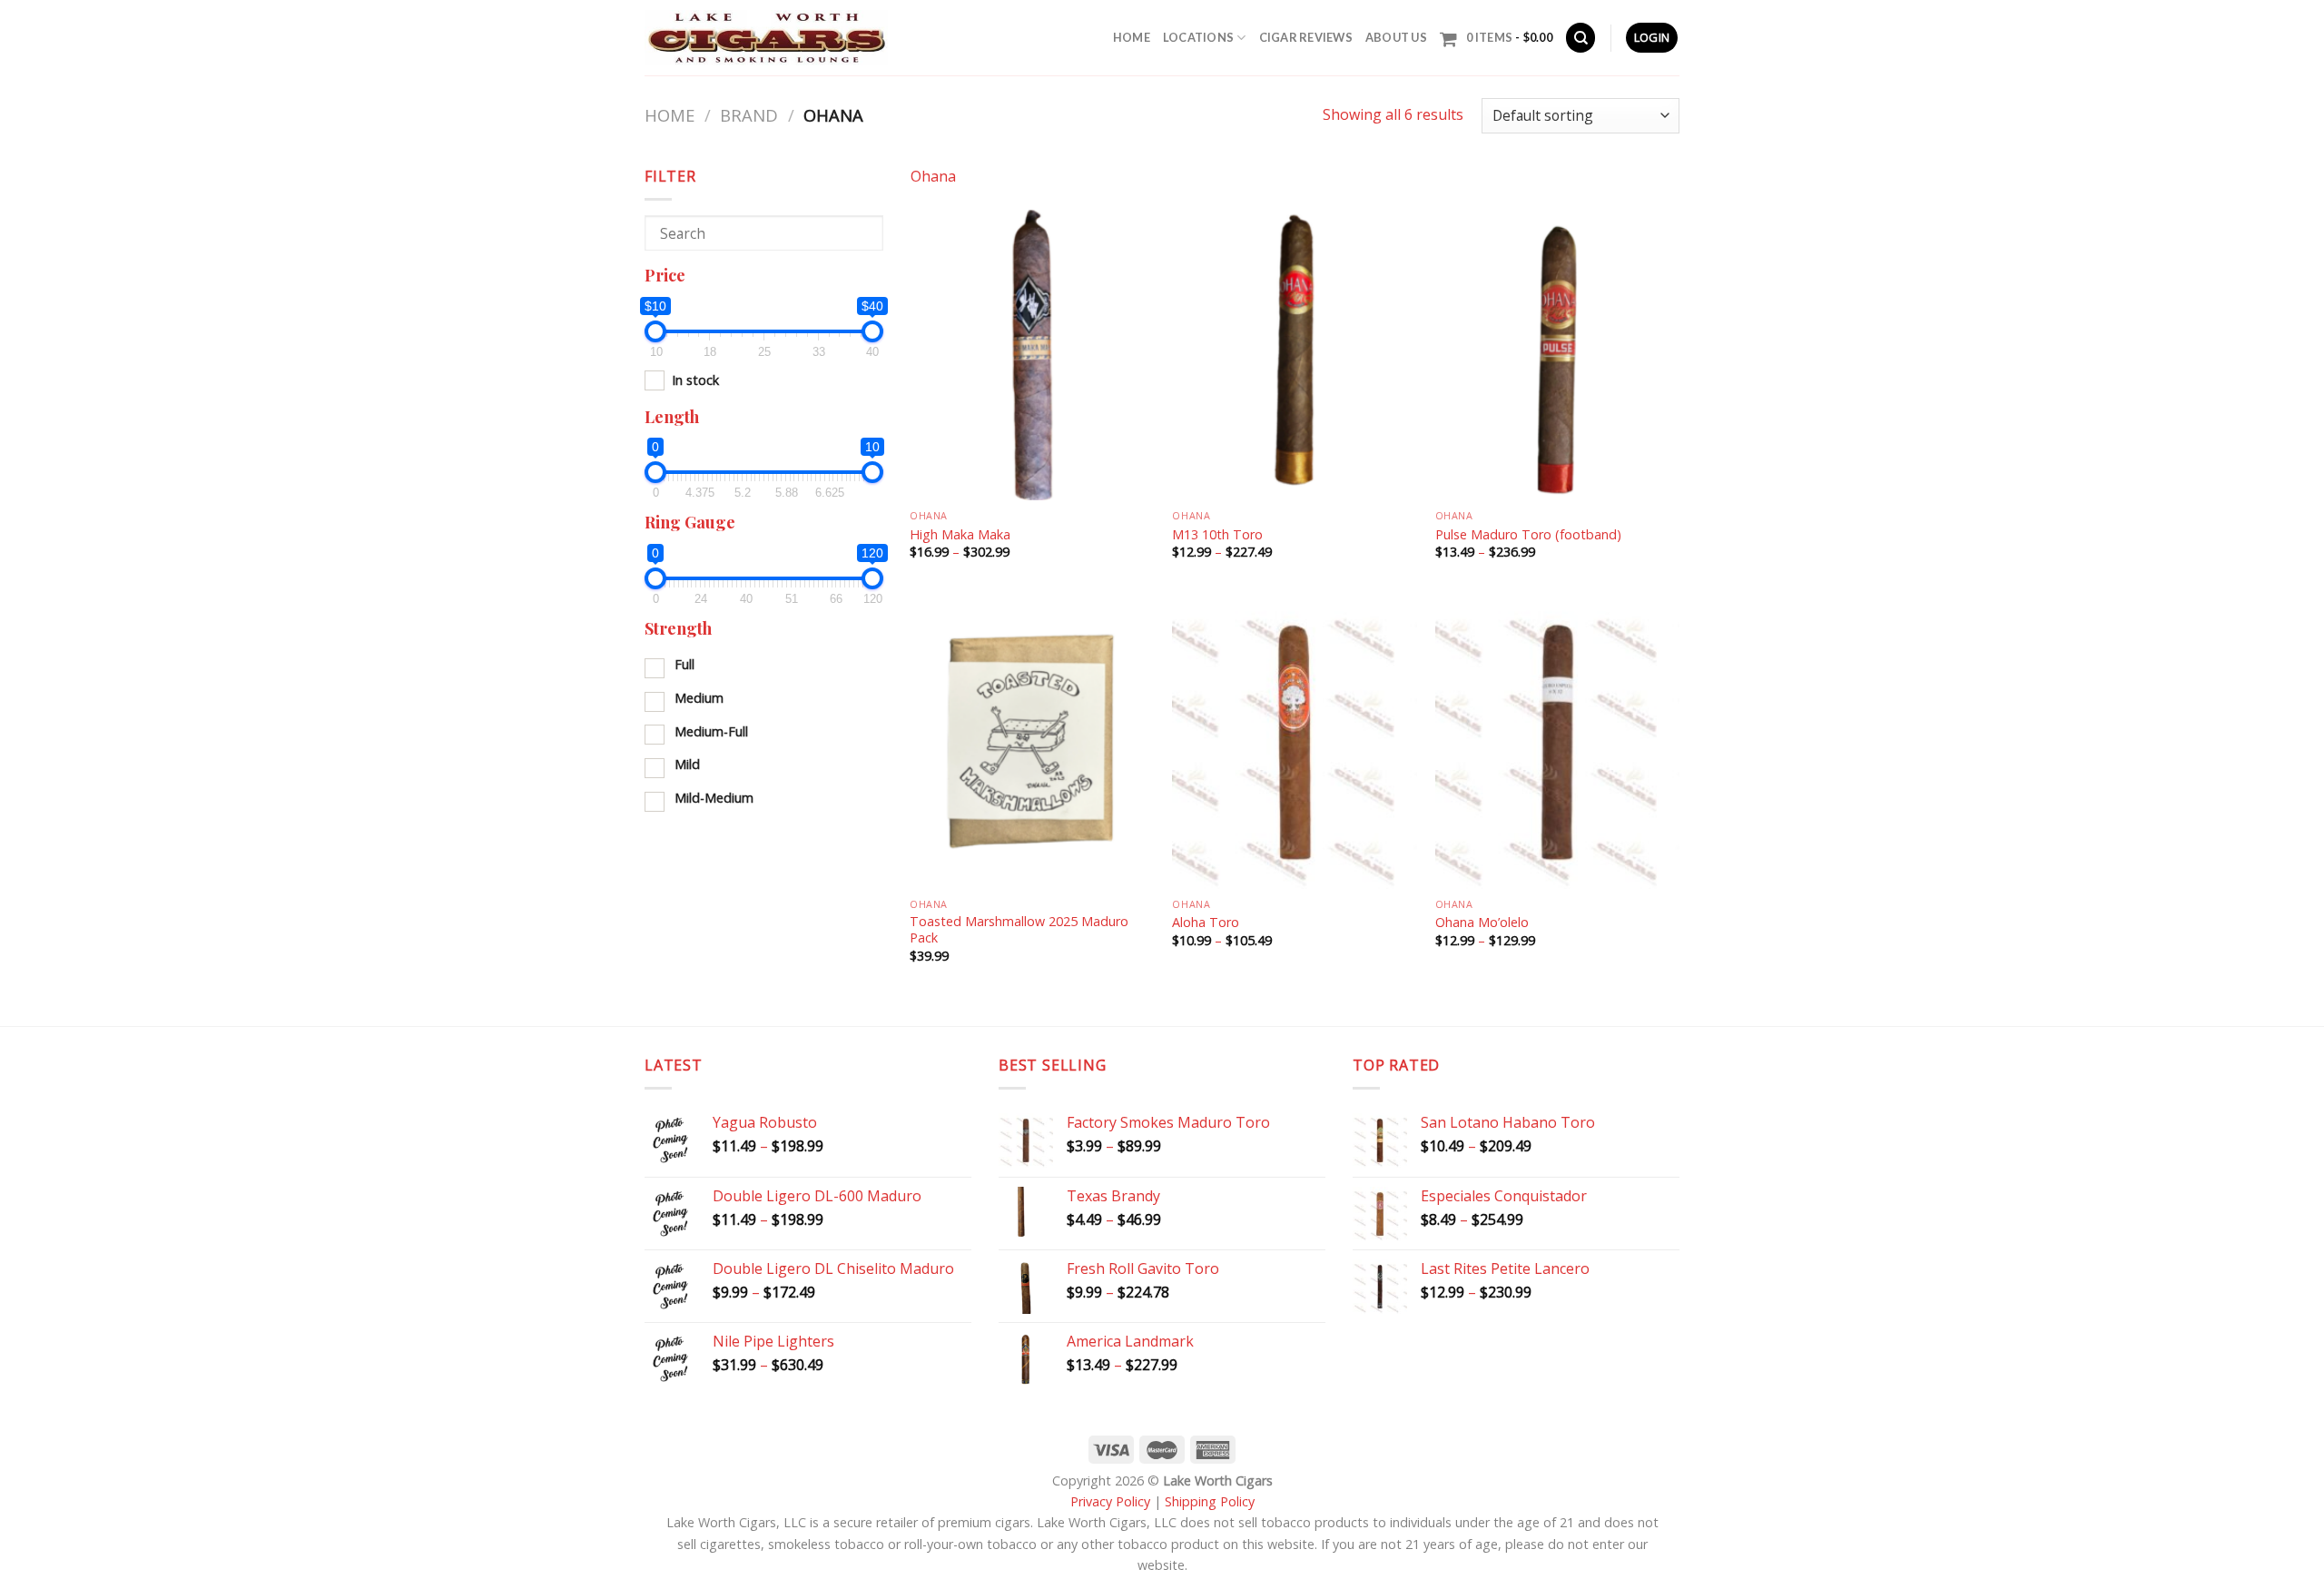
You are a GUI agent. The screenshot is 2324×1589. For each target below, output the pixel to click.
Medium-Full (711, 731)
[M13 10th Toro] (1295, 354)
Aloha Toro (1206, 923)
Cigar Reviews (1306, 37)
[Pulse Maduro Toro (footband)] (1558, 354)
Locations (1198, 37)
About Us (1396, 37)
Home (1132, 37)
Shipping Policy (1210, 1501)
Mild (687, 764)
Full (684, 664)
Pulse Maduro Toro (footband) (1528, 535)
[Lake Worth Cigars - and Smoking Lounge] (766, 38)
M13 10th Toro (1217, 535)
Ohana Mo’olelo (1482, 923)
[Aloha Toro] (1295, 742)
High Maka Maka (960, 535)
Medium (699, 698)
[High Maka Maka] (1032, 354)
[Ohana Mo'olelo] (1558, 742)
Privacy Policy (1110, 1501)
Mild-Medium (714, 798)
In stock (695, 380)
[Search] (1581, 38)
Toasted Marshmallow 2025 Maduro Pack (1019, 930)
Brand (749, 115)
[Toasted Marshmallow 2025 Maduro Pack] (1032, 742)
